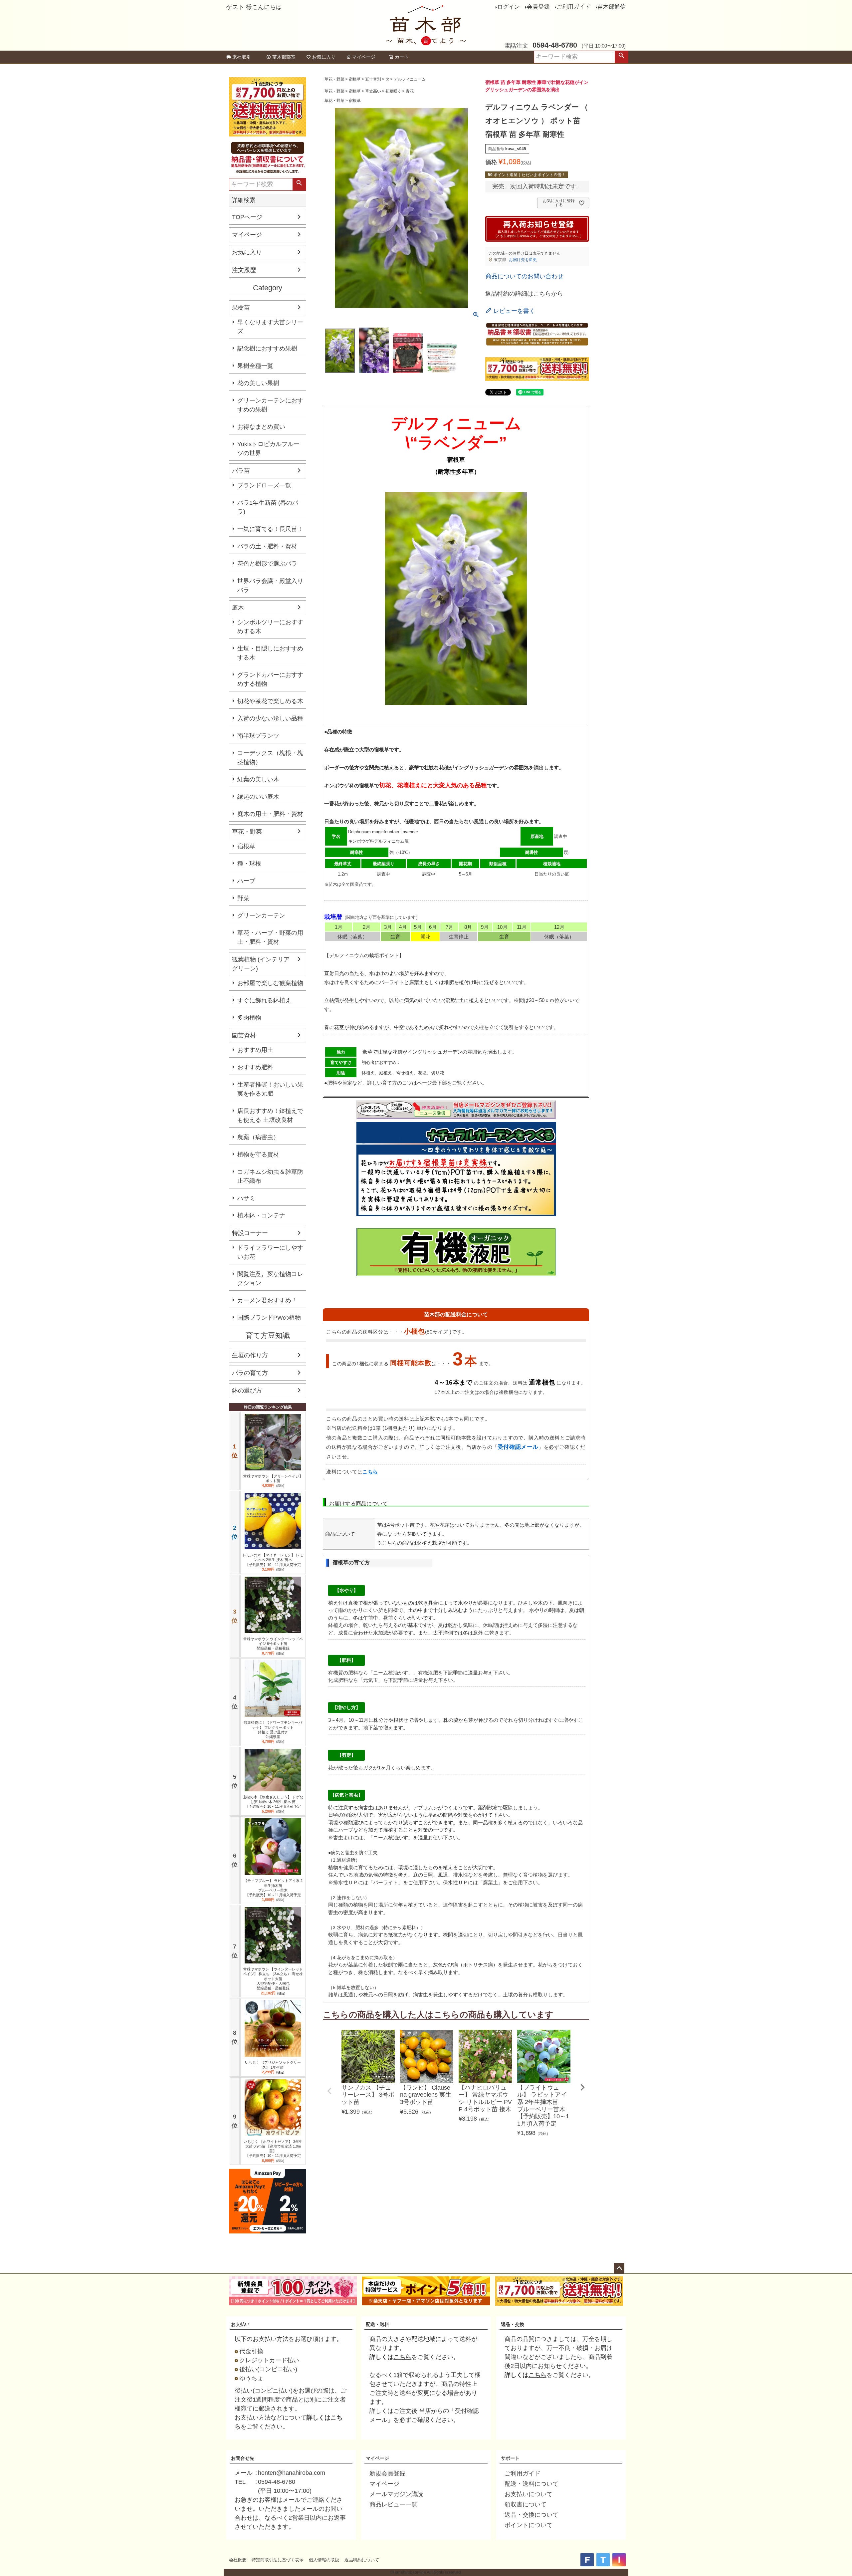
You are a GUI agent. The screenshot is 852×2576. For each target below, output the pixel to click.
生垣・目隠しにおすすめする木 (270, 653)
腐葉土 (417, 982)
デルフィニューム (410, 79)
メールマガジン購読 (396, 2494)
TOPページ (247, 217)
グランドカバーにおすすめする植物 (270, 679)
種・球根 (249, 864)
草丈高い (373, 91)
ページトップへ (619, 2268)
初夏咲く (393, 91)
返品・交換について (532, 2515)
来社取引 (242, 57)
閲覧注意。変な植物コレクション (270, 1279)
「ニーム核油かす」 (391, 1673)
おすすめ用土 (255, 1050)
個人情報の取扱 (324, 2560)
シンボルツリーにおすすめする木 (270, 627)
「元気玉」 (371, 1680)
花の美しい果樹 (258, 383)
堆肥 (449, 982)
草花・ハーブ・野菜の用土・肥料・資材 (270, 937)
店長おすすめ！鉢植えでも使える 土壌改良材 (270, 1115)
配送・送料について (532, 2484)
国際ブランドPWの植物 (269, 1318)
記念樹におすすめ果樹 (267, 349)
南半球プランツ (258, 736)
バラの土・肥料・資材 (267, 546)
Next (582, 2087)
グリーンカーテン (261, 915)
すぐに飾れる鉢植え (264, 1000)
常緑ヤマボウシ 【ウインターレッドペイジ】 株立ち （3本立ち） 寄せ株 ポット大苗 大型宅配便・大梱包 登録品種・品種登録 (273, 1979)
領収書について (526, 2504)
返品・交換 (513, 2324)
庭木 (238, 608)
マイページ (364, 57)
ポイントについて (529, 2525)
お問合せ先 (243, 2458)
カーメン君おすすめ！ (267, 1300)
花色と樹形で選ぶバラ (267, 564)
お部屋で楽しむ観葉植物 (270, 983)
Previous (329, 2091)
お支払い (240, 2324)
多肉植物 (249, 1018)
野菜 (243, 898)
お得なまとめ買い (261, 427)
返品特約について (362, 2560)
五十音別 (373, 79)
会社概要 (238, 2560)
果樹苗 (241, 308)
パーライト (392, 982)
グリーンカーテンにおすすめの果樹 (270, 405)
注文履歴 (244, 270)
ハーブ (246, 881)
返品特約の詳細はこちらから (524, 294)
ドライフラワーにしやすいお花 (270, 1252)
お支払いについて (529, 2494)
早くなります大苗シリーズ (270, 327)
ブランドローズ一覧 (264, 485)
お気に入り (324, 57)
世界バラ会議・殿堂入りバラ (270, 585)
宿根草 (246, 846)
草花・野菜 (247, 832)
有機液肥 (428, 1673)
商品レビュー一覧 (393, 2504)
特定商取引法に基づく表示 (278, 2560)
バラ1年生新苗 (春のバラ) (268, 507)
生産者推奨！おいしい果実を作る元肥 (270, 1089)
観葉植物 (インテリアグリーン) (261, 964)
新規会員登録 (387, 2473)
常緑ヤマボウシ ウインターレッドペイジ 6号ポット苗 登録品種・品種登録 (273, 1644)
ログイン (509, 7)
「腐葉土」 (490, 1882)
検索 (621, 57)
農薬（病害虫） (258, 1137)
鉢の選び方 (247, 1391)
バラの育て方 (250, 1373)
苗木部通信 (612, 7)
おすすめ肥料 (255, 1067)
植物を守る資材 (258, 1155)
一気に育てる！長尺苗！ (270, 529)
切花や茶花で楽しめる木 (270, 701)
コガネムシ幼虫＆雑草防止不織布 (270, 1176)
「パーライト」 (386, 1882)
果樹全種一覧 (255, 366)
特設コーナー (250, 1233)
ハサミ (246, 1198)
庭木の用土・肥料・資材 (270, 814)
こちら (370, 1472)
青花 (410, 91)
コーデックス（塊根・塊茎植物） (270, 758)
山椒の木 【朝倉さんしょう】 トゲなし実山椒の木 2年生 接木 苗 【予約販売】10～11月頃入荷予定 (273, 1802)
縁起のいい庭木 (258, 797)
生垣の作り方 (250, 1355)
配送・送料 (377, 2324)
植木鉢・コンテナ (261, 1215)
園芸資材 (244, 1035)
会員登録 (538, 7)
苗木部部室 (284, 57)
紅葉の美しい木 (258, 779)
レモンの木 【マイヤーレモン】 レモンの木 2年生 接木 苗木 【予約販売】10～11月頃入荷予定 (273, 1560)
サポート (510, 2458)
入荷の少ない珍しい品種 (270, 718)
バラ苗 (241, 471)
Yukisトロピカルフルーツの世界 (268, 449)
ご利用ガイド (573, 7)
